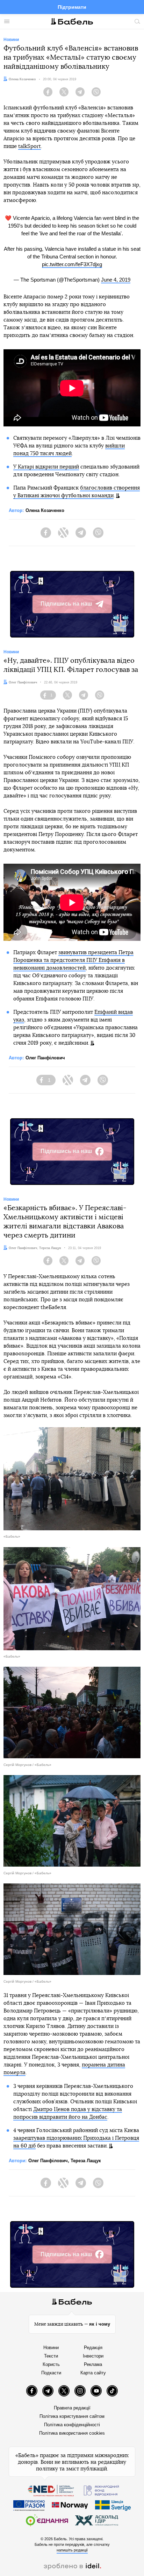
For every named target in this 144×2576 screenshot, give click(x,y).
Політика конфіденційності (72, 2425)
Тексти (51, 2356)
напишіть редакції (72, 2550)
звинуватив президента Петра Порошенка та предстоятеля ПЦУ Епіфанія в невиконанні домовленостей (73, 960)
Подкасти (51, 2373)
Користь (51, 2364)
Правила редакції (72, 2408)
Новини (51, 2348)
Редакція (93, 2348)
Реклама (93, 2364)
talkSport (30, 146)
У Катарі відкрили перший (46, 467)
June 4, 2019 (116, 280)
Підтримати (72, 7)
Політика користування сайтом (72, 2416)
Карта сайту (93, 2373)
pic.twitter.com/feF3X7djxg (72, 264)
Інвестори (93, 2356)
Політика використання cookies (72, 2433)
